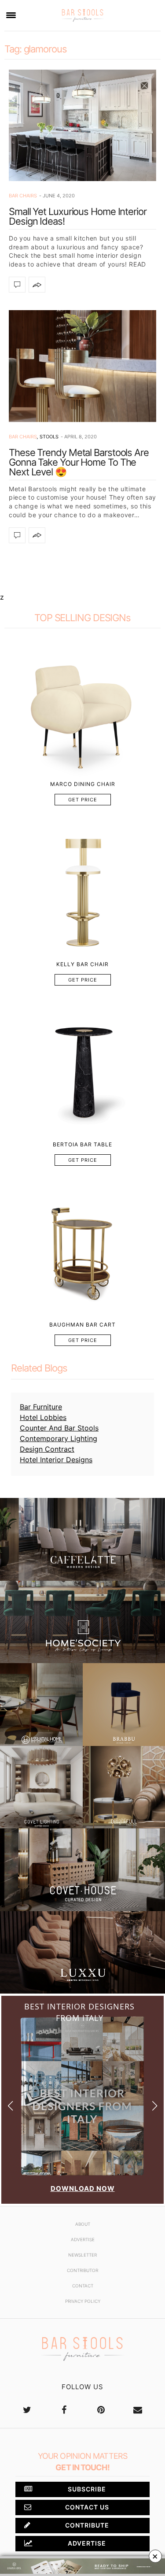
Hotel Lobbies (43, 1417)
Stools (49, 437)
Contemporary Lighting (59, 1438)
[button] (155, 2106)
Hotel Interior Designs (56, 1460)
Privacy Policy (83, 2301)
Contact (83, 2286)
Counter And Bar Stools (59, 1428)
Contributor (82, 2270)
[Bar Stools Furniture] (82, 15)
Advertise (83, 2239)
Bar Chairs (23, 196)
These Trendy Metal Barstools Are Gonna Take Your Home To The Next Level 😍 (79, 462)
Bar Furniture (41, 1407)
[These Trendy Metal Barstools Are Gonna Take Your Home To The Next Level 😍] (82, 366)
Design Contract (47, 1449)
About (83, 2224)
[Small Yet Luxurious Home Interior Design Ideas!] (82, 126)
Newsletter (82, 2255)
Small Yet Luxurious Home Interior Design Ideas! (78, 216)
